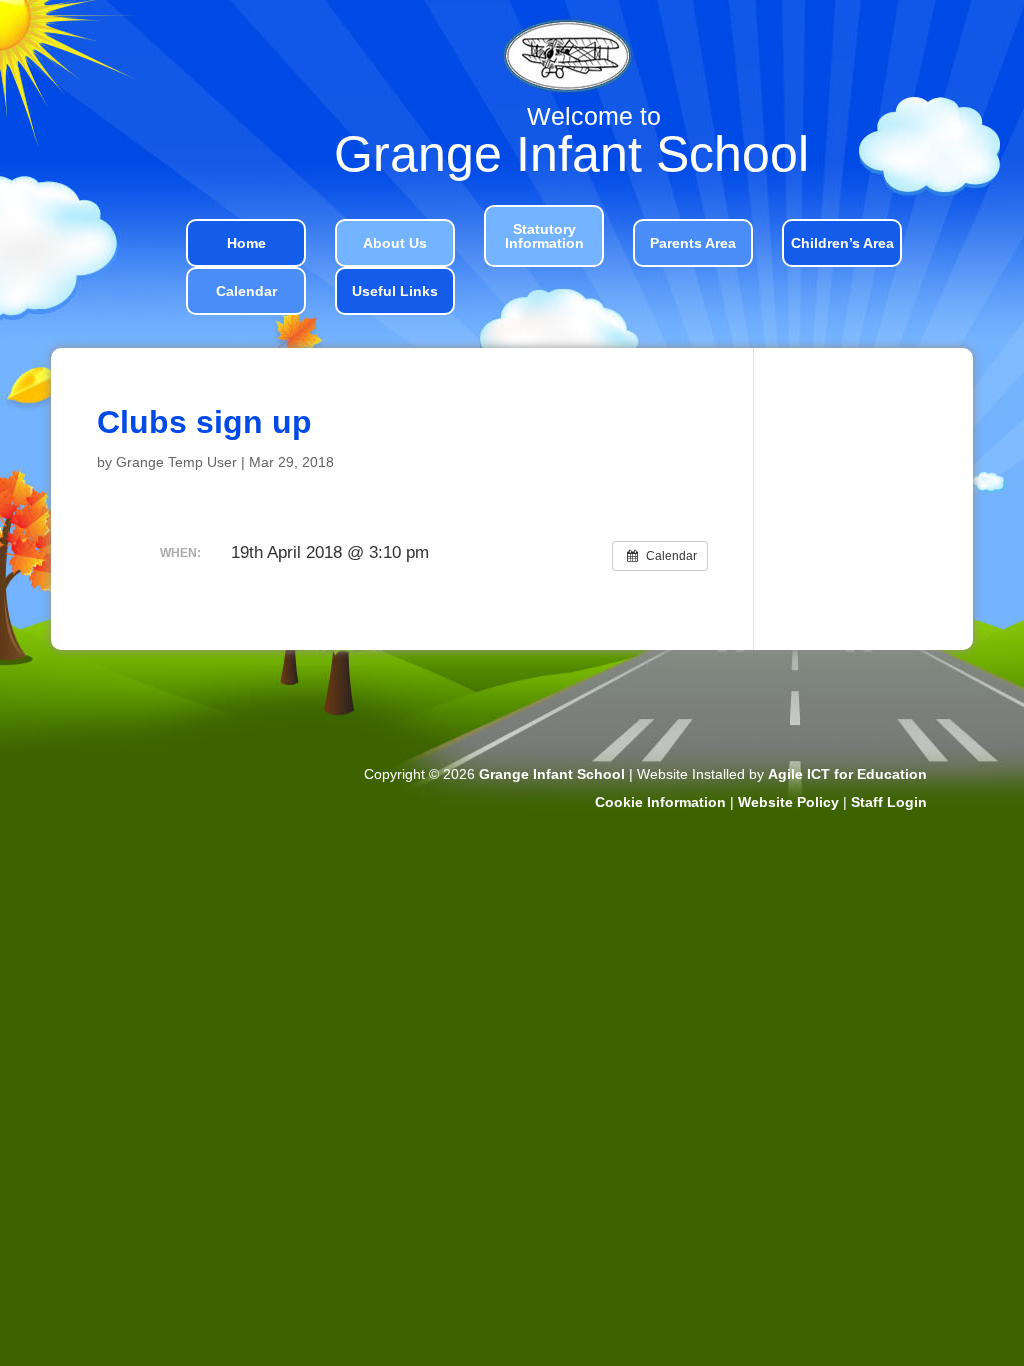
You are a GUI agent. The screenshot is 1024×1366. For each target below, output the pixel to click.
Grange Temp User (176, 462)
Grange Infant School (552, 774)
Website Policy (788, 802)
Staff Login (889, 802)
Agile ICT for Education (847, 774)
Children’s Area (842, 243)
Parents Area (693, 243)
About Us (395, 243)
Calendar (246, 291)
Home (246, 243)
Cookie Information (660, 802)
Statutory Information (544, 236)
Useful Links (395, 291)
